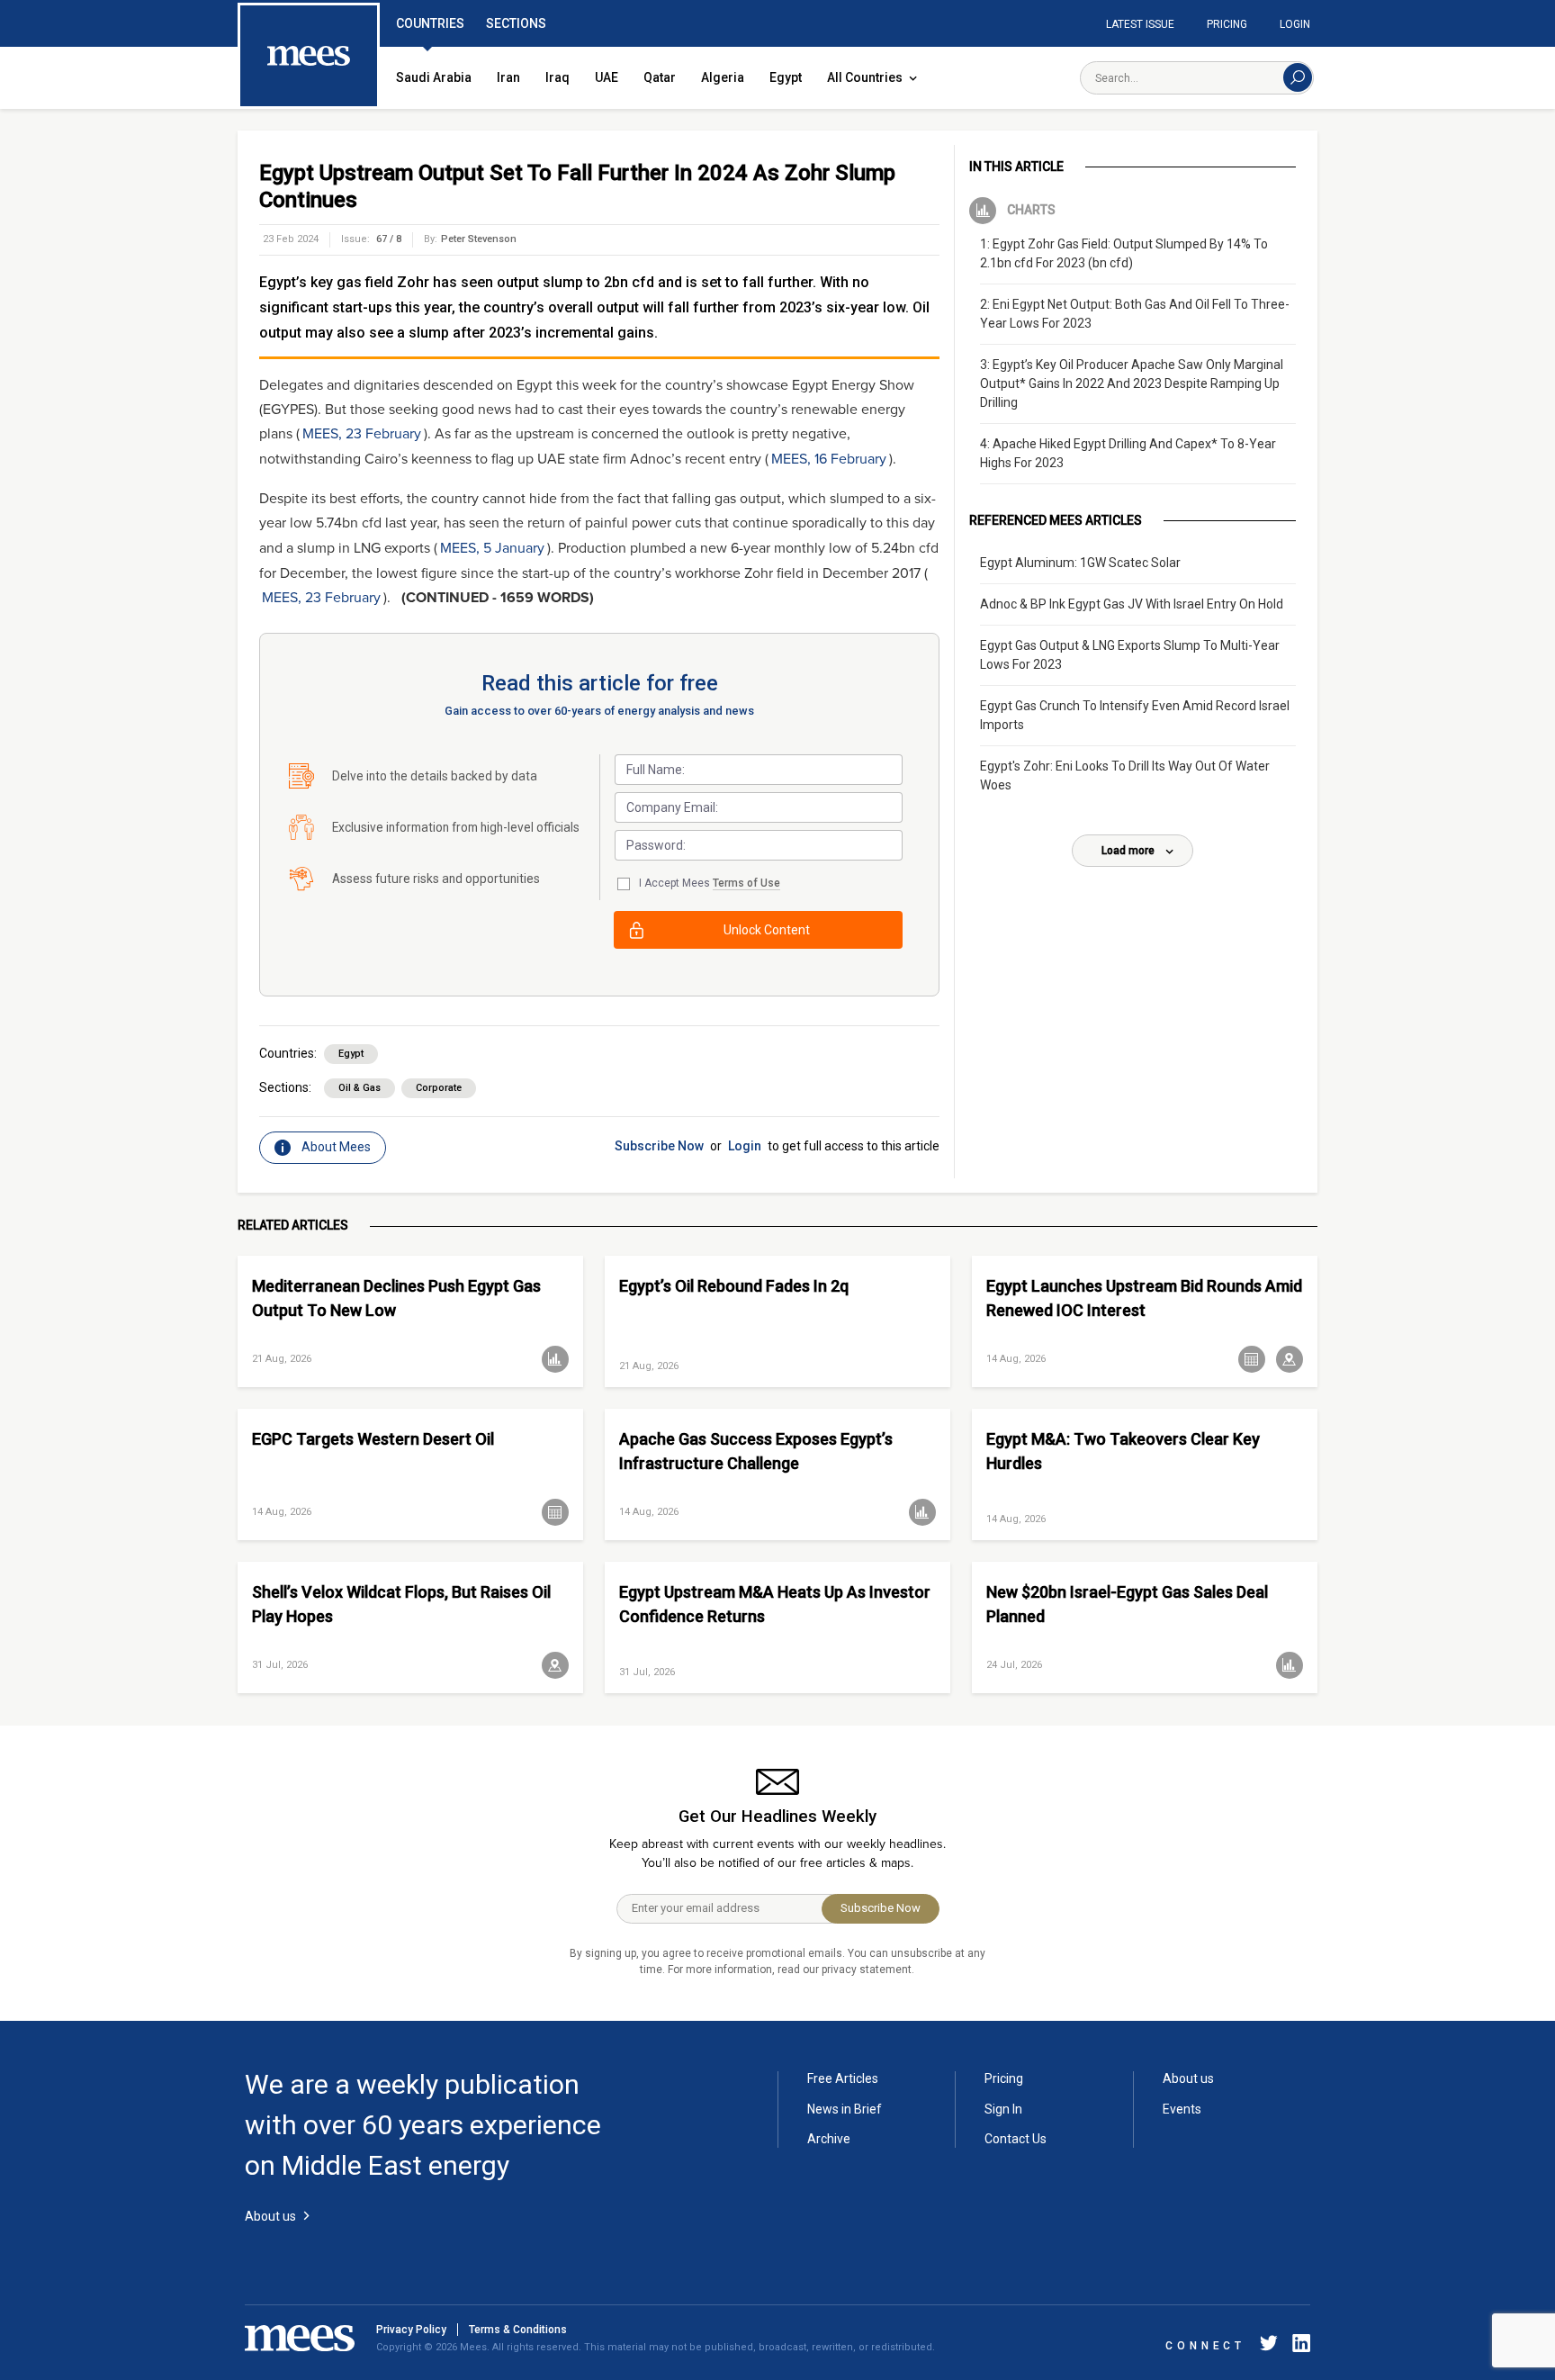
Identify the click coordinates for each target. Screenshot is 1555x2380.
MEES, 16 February (829, 459)
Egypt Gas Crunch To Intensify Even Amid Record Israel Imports (1135, 715)
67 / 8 (389, 239)
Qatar (660, 77)
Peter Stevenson (479, 239)
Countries (430, 23)
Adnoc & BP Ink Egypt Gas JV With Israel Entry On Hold (1132, 604)
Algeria (723, 77)
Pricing (1227, 24)
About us (1188, 2078)
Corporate (439, 1088)
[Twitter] (1269, 2346)
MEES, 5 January (492, 548)
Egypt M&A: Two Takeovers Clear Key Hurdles (1123, 1451)
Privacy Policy (411, 2330)
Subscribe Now (659, 1146)
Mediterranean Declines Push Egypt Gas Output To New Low (396, 1298)
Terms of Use (746, 883)
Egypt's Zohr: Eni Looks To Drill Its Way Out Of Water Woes (1125, 775)
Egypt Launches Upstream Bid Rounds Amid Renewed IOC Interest (1144, 1298)
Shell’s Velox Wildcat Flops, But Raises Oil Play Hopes (401, 1604)
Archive (829, 2139)
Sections (516, 23)
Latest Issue (1140, 24)
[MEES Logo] (309, 57)
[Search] (1298, 77)
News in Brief (845, 2109)
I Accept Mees (710, 883)
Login (1295, 24)
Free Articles (843, 2078)
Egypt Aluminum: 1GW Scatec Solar (1080, 563)
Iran (508, 77)
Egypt (786, 77)
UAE (607, 77)
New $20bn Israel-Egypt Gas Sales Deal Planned (1127, 1604)
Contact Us (1016, 2139)
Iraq (557, 77)
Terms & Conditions (518, 2330)
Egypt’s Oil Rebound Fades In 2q (734, 1286)
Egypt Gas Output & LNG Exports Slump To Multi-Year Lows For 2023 (1130, 655)
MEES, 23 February (362, 434)
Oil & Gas (360, 1088)
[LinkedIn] (1298, 2346)
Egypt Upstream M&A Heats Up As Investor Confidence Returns (775, 1604)
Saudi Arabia (434, 77)
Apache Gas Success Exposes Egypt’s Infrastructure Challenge (756, 1451)
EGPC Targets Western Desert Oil (373, 1439)
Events (1182, 2109)
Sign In (1003, 2109)
